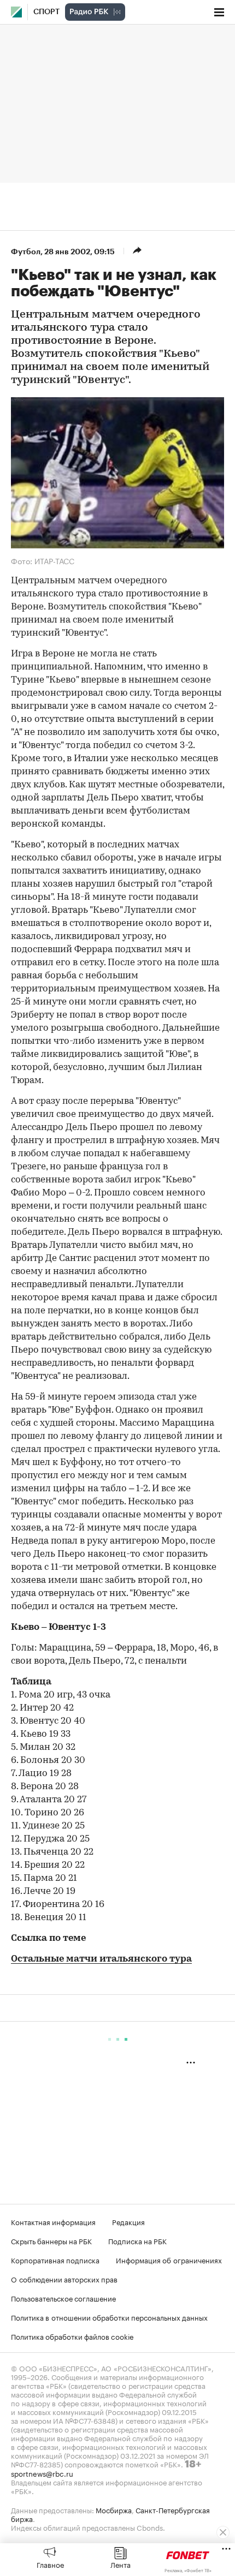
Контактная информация (53, 2221)
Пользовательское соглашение (63, 2298)
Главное (50, 2564)
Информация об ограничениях (169, 2260)
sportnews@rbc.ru (42, 2473)
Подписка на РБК (137, 2240)
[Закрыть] (223, 2532)
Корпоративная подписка (55, 2260)
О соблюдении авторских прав (64, 2279)
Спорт (46, 12)
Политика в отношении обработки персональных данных (109, 2317)
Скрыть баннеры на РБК (51, 2240)
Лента (121, 2564)
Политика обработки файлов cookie (72, 2336)
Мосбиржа (114, 2509)
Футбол (26, 252)
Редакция (128, 2221)
